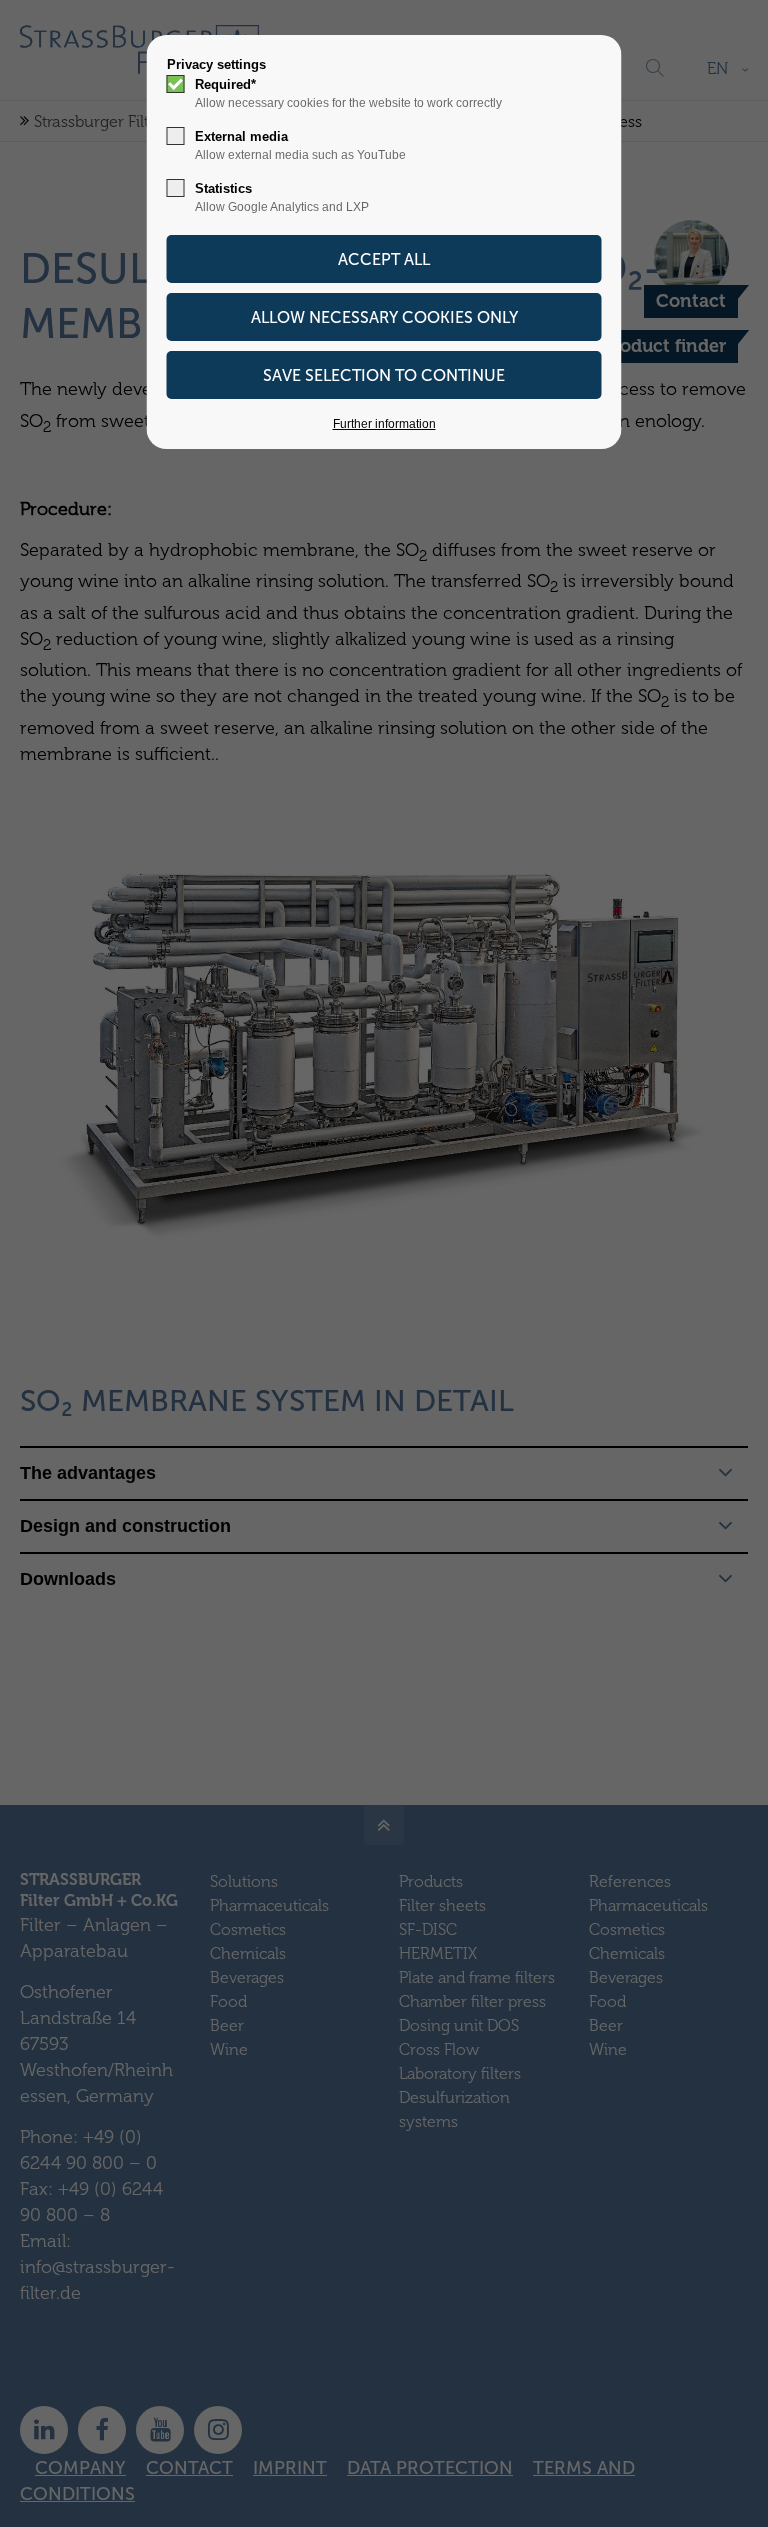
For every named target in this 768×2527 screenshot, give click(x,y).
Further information (384, 424)
